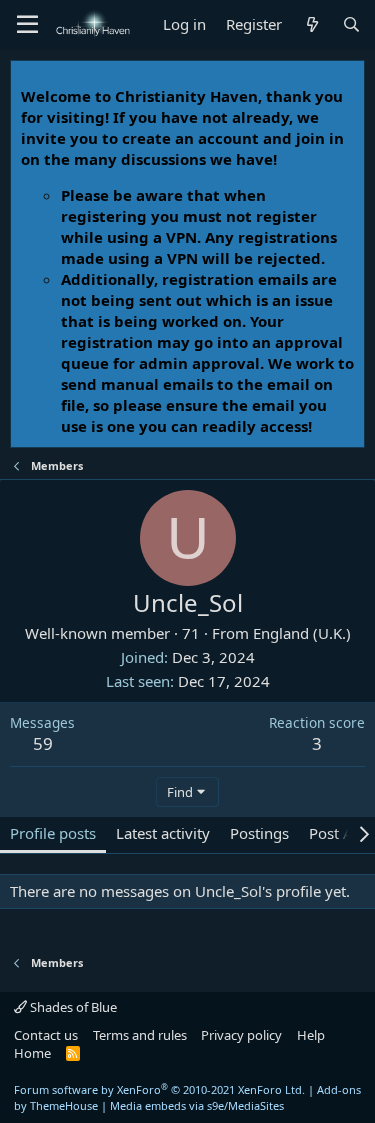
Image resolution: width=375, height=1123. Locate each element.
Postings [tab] (259, 833)
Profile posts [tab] (53, 833)
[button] (27, 25)
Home (32, 1053)
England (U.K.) (302, 633)
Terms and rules (140, 1035)
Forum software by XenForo (159, 1089)
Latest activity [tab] (163, 833)
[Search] (351, 24)
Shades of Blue (72, 1007)
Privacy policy (241, 1035)
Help (311, 1035)
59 (43, 743)
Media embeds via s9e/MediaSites (197, 1105)
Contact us (46, 1035)
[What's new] (311, 24)
